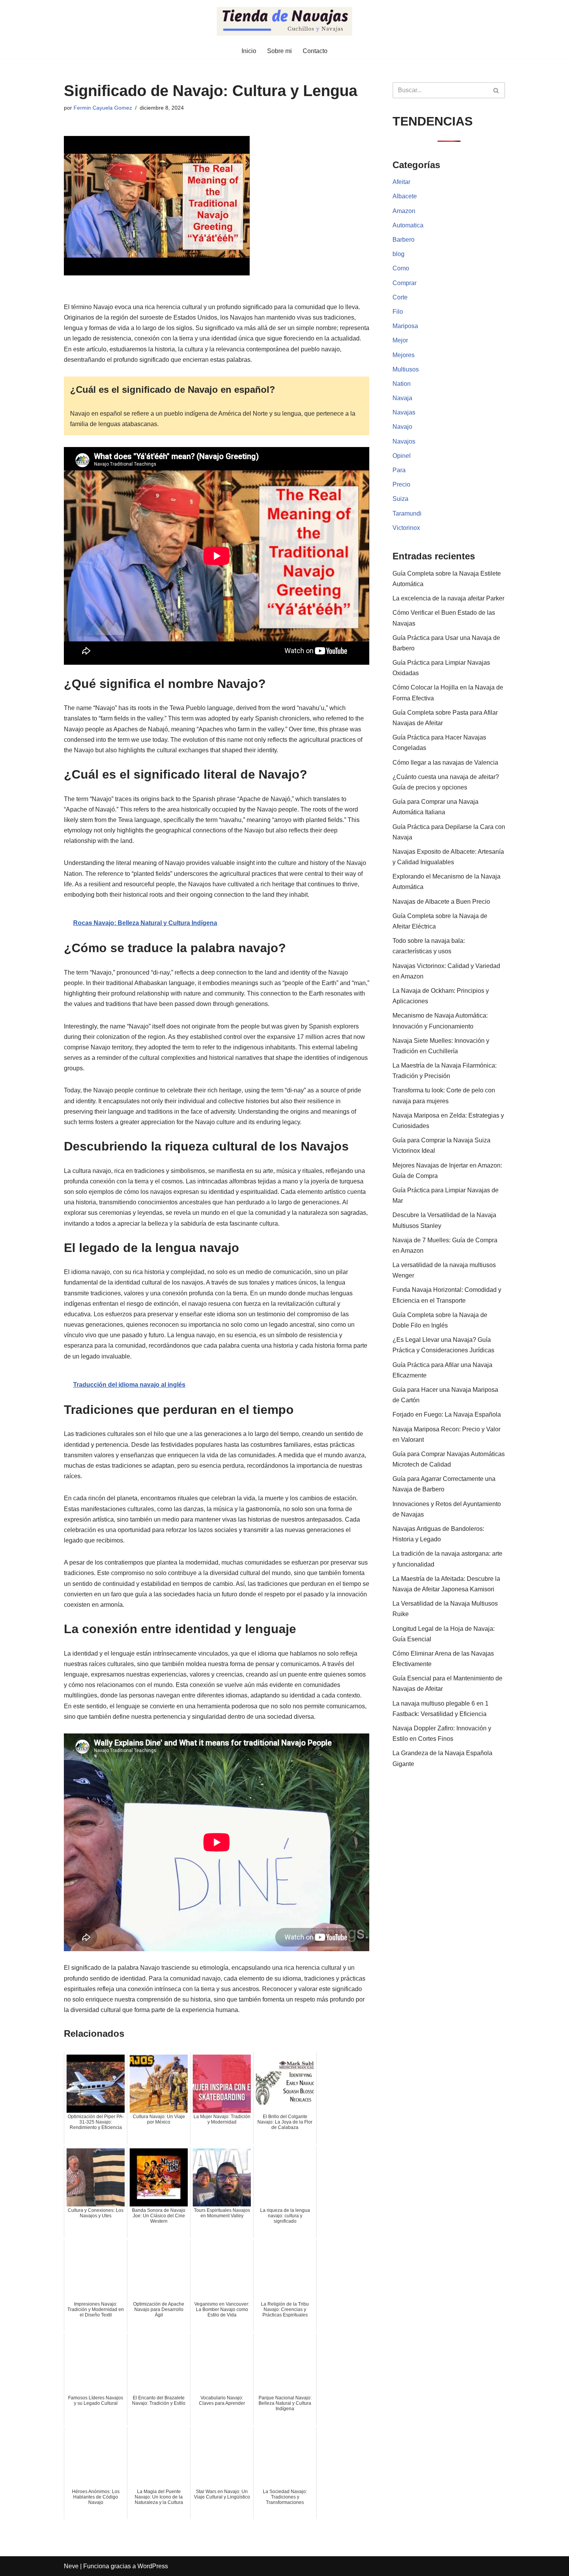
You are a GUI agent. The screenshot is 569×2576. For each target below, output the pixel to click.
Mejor (400, 340)
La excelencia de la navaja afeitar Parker (448, 598)
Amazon (404, 211)
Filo (398, 312)
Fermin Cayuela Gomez (103, 108)
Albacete (405, 196)
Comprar (404, 283)
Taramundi (407, 513)
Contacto (315, 51)
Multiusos (406, 369)
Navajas (404, 412)
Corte (400, 297)
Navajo (402, 427)
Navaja (402, 398)
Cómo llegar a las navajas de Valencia (445, 763)
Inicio (249, 51)
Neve (71, 2566)
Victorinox (406, 528)
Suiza (400, 499)
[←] (284, 21)
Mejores (404, 355)
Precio (401, 484)
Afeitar (401, 182)
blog (398, 254)
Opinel (402, 456)
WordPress (153, 2566)
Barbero (404, 240)
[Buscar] (496, 90)
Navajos (404, 441)
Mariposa (405, 326)
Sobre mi (279, 51)
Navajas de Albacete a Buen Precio (441, 902)
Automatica (408, 225)
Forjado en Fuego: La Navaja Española (447, 1414)
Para (399, 470)
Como (401, 268)
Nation (402, 384)
